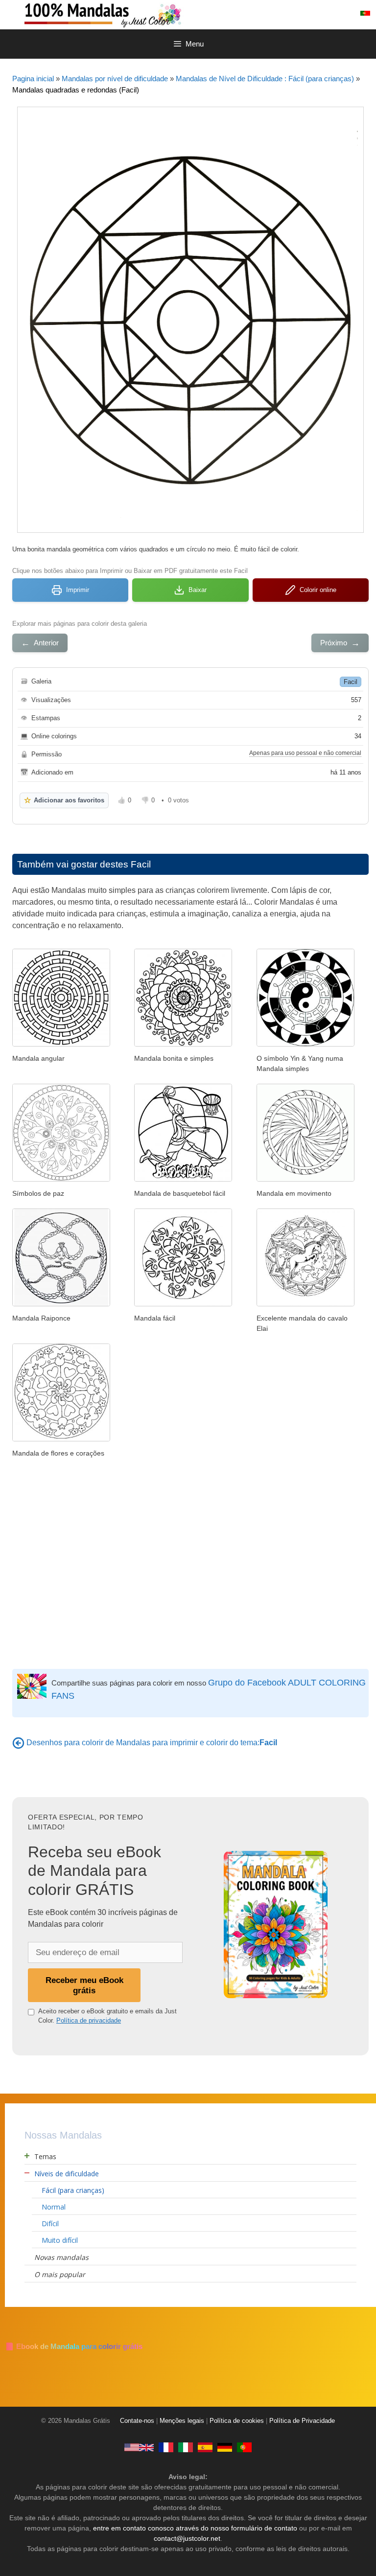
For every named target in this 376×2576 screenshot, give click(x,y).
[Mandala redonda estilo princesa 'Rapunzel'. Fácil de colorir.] (61, 1304)
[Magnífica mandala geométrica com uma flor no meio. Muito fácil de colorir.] (183, 1304)
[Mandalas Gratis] (205, 2447)
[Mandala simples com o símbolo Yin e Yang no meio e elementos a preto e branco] (305, 1044)
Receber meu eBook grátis (84, 1985)
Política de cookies (237, 2421)
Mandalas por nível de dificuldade (115, 79)
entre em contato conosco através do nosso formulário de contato (195, 2528)
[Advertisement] (190, 1566)
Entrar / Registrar (319, 13)
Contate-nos (137, 2421)
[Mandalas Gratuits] (166, 2447)
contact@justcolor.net (187, 2538)
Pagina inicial (33, 79)
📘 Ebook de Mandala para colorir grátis (74, 2346)
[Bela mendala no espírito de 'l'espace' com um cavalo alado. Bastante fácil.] (305, 1304)
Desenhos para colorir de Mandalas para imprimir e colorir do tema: (152, 1743)
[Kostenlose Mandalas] (225, 2447)
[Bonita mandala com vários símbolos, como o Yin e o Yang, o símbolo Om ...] (61, 1179)
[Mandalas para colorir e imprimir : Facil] (18, 1743)
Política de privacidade (89, 2020)
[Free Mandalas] (139, 2447)
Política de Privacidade (302, 2421)
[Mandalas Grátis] (142, 14)
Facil (351, 682)
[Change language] (365, 13)
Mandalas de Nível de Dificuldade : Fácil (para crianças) (265, 79)
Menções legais (182, 2421)
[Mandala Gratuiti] (186, 2447)
